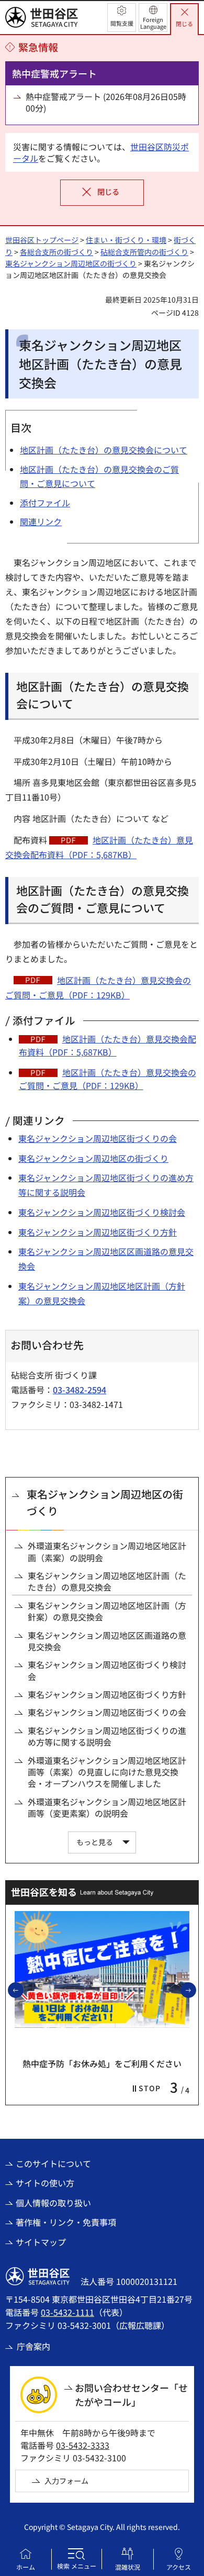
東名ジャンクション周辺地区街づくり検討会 (102, 1212)
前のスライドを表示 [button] (23, 1990)
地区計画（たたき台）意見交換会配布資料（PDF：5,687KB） (107, 1046)
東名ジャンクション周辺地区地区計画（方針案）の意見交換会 (107, 1611)
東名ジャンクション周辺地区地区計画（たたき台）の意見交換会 (107, 1581)
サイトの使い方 (45, 2183)
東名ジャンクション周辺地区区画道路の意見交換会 (107, 1641)
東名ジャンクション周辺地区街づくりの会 (98, 1138)
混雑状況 (128, 2567)
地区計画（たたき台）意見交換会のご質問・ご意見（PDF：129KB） (107, 1079)
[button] (122, 18)
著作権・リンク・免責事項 (66, 2222)
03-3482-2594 (80, 1390)
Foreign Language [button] (153, 23)
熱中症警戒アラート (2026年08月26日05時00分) (106, 102)
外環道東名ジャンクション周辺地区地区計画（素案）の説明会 (107, 1552)
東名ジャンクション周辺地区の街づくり (71, 263)
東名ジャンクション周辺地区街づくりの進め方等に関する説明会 (107, 1736)
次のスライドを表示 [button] (196, 1990)
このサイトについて (53, 2163)
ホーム (26, 2567)
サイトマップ (41, 2242)
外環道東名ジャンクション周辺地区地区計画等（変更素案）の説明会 (107, 1808)
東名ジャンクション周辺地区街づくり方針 (98, 1232)
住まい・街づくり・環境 (126, 240)
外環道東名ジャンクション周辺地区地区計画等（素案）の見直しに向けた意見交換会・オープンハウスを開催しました (107, 1772)
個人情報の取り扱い (53, 2203)
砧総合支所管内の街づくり (144, 252)
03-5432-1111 (67, 2312)
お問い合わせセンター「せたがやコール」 (131, 2395)
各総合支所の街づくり (56, 252)
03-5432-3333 (83, 2445)
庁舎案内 (33, 2346)
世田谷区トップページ (42, 240)
